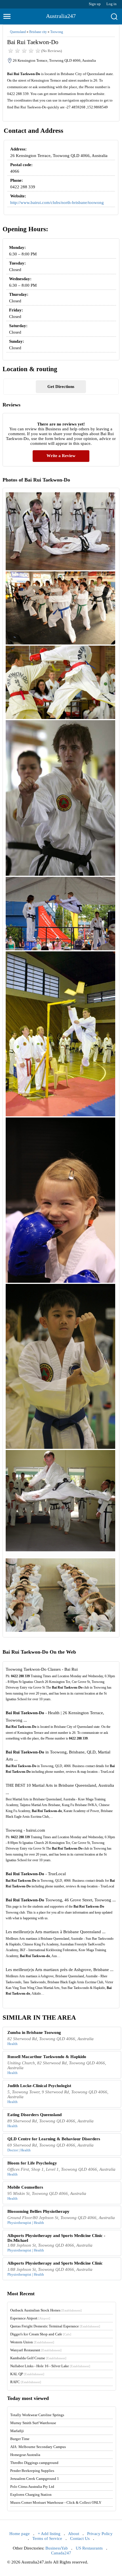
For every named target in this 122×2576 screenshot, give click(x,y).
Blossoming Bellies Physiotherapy (38, 2211)
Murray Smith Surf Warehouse (33, 2423)
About (74, 2534)
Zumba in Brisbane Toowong (34, 2032)
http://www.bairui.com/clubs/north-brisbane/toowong (57, 203)
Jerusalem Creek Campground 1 (35, 2479)
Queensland (18, 32)
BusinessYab (57, 2548)
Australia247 (61, 16)
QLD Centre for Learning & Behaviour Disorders (54, 2139)
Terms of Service (47, 2538)
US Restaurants (89, 2548)
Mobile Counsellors (25, 2187)
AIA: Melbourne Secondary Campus (38, 2447)
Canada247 (61, 2553)
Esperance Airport (30, 2318)
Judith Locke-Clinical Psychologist (39, 2086)
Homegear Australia (25, 2455)
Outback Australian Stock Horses (46, 2310)
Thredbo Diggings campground (34, 2463)
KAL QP (27, 2374)
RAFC (26, 2382)
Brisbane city (38, 32)
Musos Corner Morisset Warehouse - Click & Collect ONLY (56, 2502)
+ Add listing (49, 2534)
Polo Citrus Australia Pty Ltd (32, 2487)
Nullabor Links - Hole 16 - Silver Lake (50, 2366)
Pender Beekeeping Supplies (32, 2471)
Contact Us (80, 2538)
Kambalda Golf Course (38, 2358)
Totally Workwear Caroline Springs (37, 2415)
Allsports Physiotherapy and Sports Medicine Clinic (55, 2263)
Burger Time (20, 2439)
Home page (20, 2534)
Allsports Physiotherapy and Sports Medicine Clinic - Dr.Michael (56, 2238)
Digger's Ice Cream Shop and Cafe (41, 2334)
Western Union (32, 2342)
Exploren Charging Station (31, 2495)
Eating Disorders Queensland (34, 2115)
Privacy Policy (100, 2534)
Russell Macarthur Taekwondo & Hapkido (47, 2057)
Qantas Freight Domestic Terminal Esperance (55, 2326)
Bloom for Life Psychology (32, 2163)
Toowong (57, 32)
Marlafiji (17, 2431)
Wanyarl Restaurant (36, 2350)
